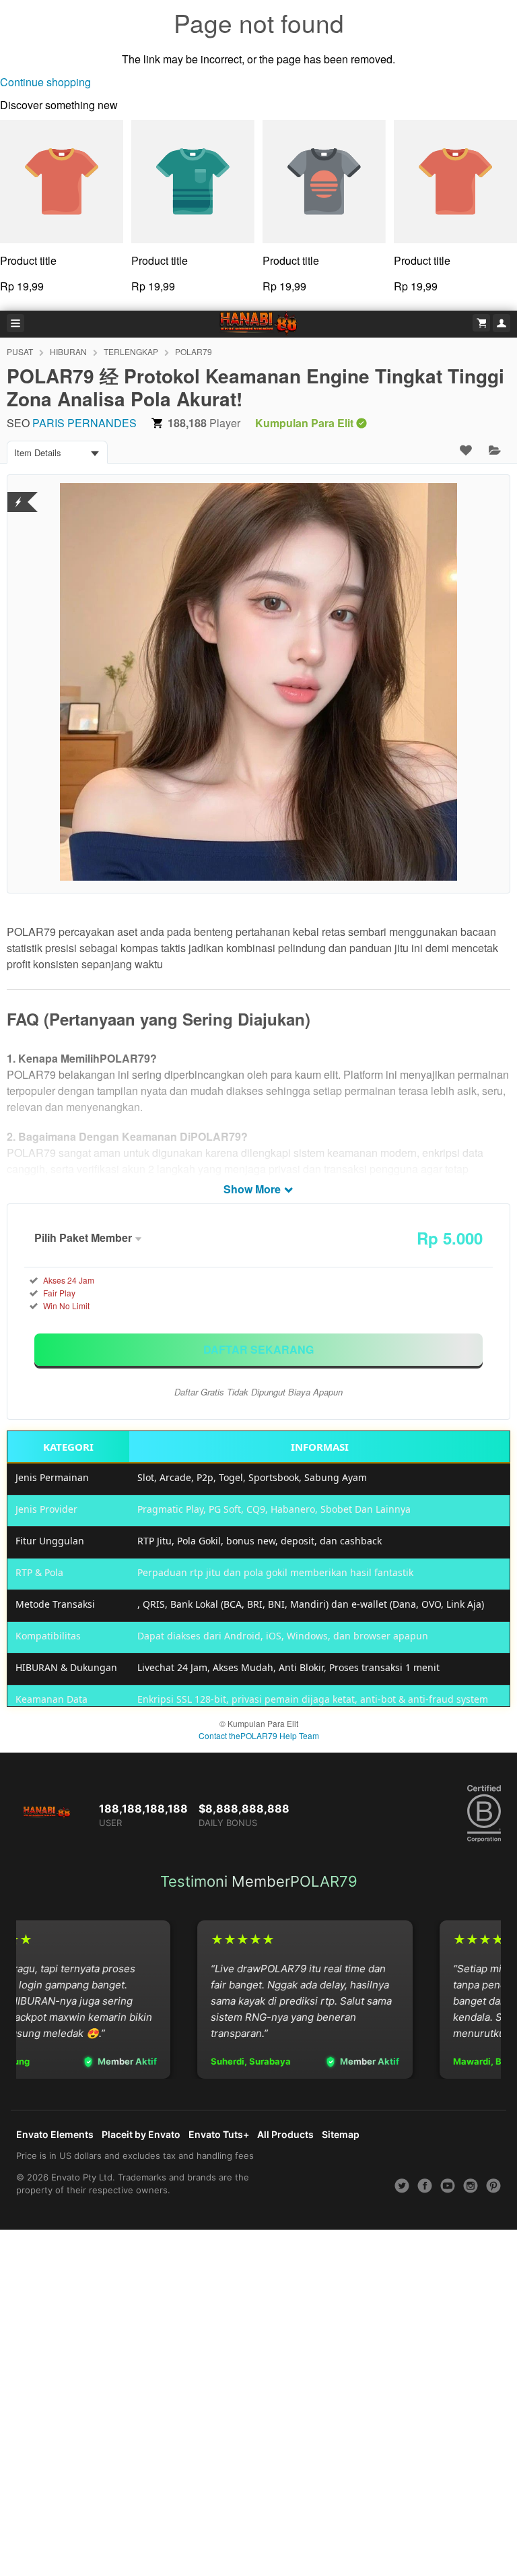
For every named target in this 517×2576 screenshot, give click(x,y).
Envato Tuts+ (219, 2134)
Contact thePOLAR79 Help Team (259, 1735)
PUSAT (20, 351)
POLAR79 (194, 351)
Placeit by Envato (141, 2134)
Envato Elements (55, 2134)
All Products (285, 2134)
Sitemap (341, 2134)
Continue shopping (45, 82)
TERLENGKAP (131, 351)
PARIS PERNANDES (84, 423)
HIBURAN (68, 351)
